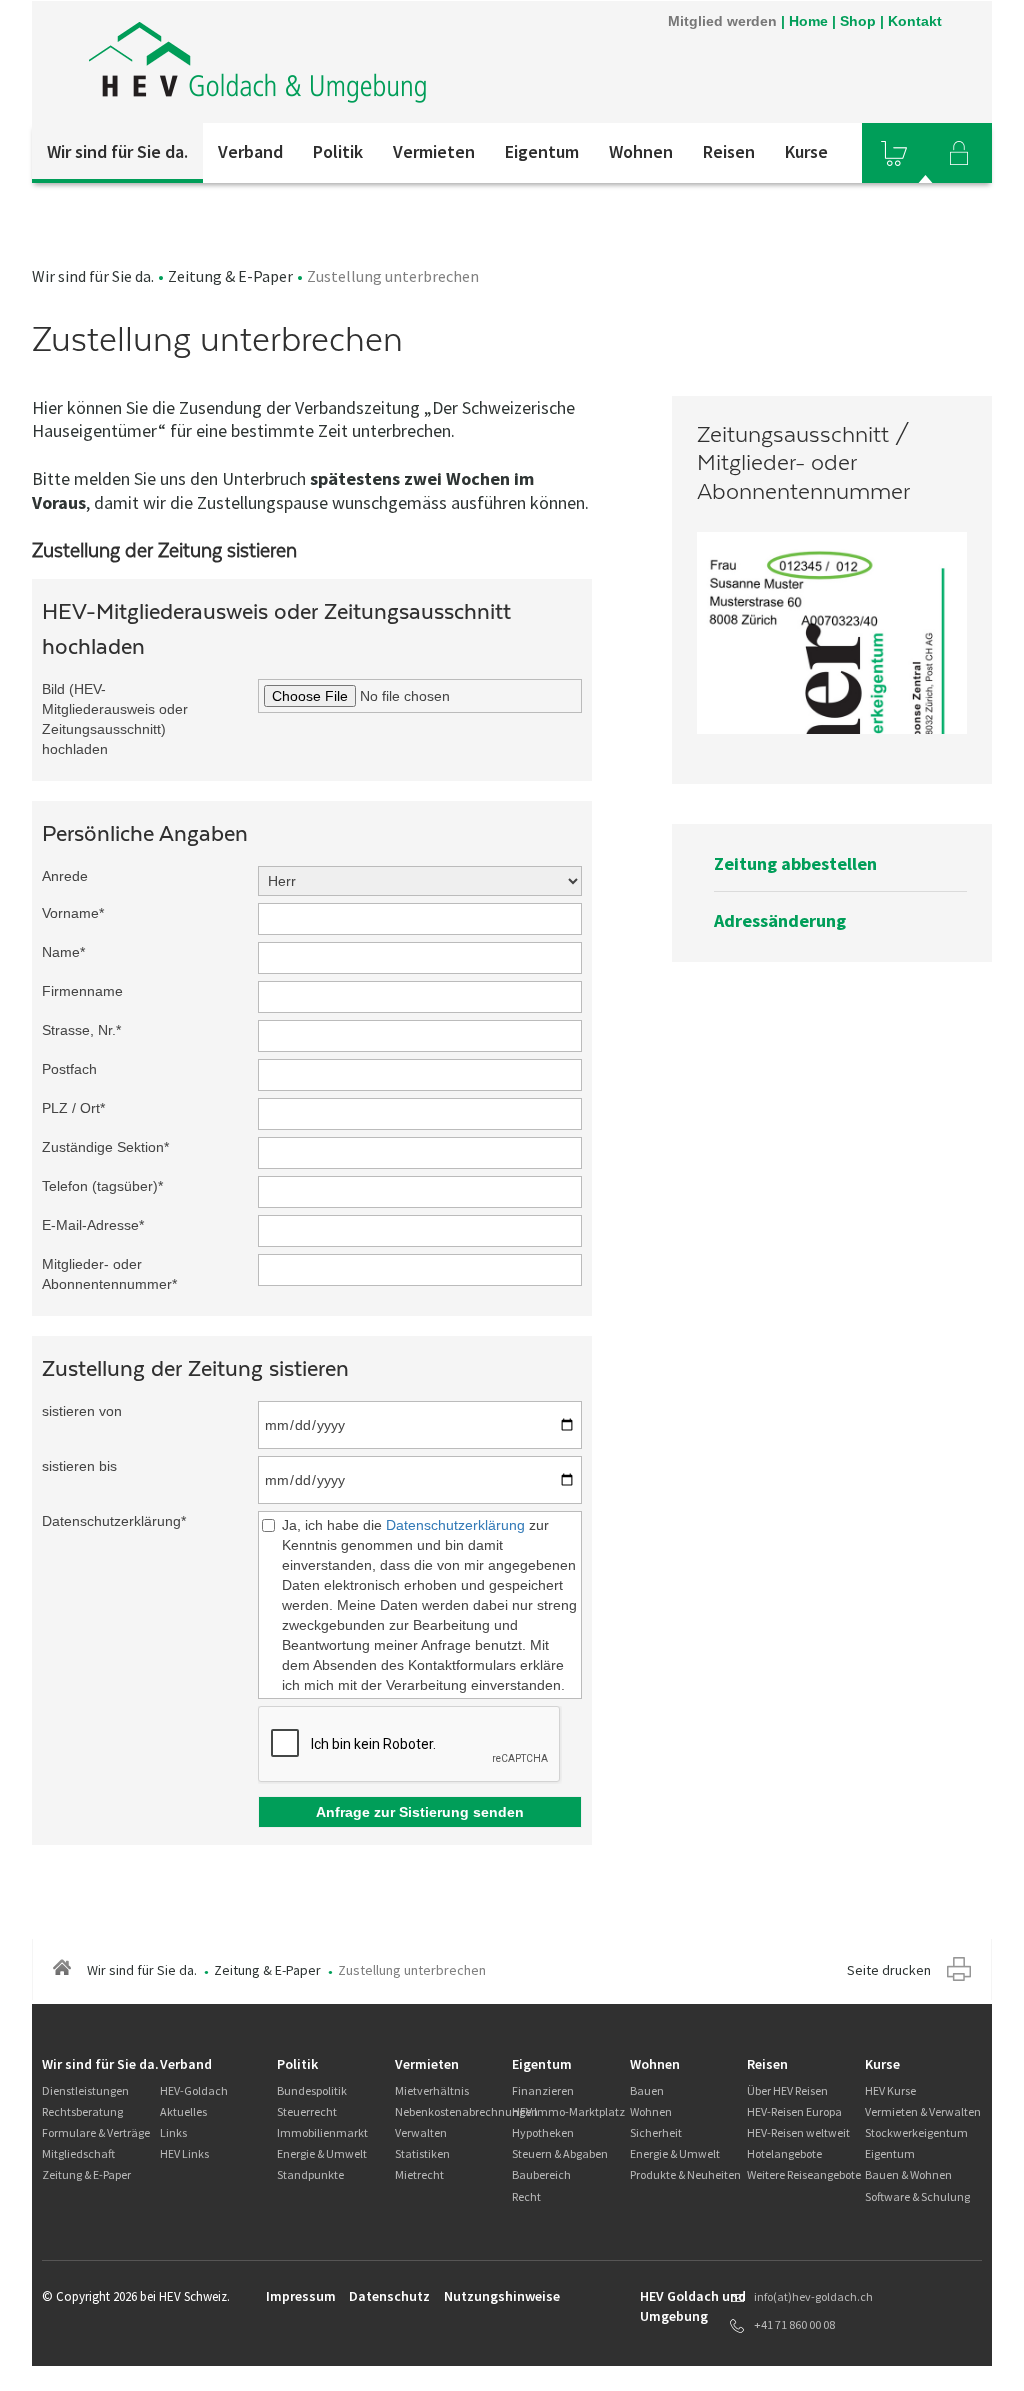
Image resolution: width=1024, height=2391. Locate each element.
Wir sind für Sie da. (117, 151)
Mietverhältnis (432, 2090)
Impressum (301, 2296)
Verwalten (421, 2132)
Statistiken (422, 2153)
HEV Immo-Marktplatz (568, 2111)
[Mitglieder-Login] (959, 153)
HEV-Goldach (194, 2090)
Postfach (69, 1069)
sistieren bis (79, 1466)
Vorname (73, 913)
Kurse (806, 151)
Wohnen (641, 151)
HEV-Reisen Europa (794, 2111)
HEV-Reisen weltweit (798, 2132)
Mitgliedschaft (78, 2153)
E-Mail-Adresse (93, 1225)
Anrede (65, 876)
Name (63, 952)
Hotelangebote (784, 2153)
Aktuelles (183, 2111)
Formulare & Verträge (96, 2132)
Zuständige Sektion (105, 1147)
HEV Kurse (890, 2090)
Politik (338, 151)
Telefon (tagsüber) (102, 1186)
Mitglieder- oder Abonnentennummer (109, 1274)
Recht (526, 2196)
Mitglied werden (722, 21)
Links (173, 2132)
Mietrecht (419, 2174)
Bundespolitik (312, 2090)
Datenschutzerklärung (114, 1521)
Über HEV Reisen (787, 2090)
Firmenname (82, 991)
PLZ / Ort (73, 1108)
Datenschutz (389, 2296)
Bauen (647, 2090)
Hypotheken (543, 2132)
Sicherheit (656, 2132)
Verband (250, 151)
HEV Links (184, 2153)
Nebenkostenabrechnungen (466, 2111)
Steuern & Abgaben (560, 2153)
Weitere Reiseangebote (804, 2174)
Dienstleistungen (85, 2090)
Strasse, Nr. (81, 1030)
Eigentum (542, 151)
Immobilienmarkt (322, 2132)
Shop (858, 21)
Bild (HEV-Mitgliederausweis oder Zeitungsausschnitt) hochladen (115, 719)
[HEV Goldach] (301, 62)
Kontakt (915, 21)
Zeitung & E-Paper (230, 276)
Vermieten (434, 151)
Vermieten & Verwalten (923, 2111)
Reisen (729, 151)
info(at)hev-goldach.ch (813, 2296)
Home (808, 21)
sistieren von (82, 1411)
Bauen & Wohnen (908, 2174)
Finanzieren (543, 2090)
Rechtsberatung (82, 2111)
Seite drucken (889, 1970)
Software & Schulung (917, 2196)
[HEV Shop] (894, 153)
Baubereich (541, 2174)
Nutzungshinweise (502, 2296)
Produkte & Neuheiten (685, 2174)
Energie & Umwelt (322, 2153)
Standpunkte (310, 2174)
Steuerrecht (307, 2111)
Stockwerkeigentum (916, 2132)
